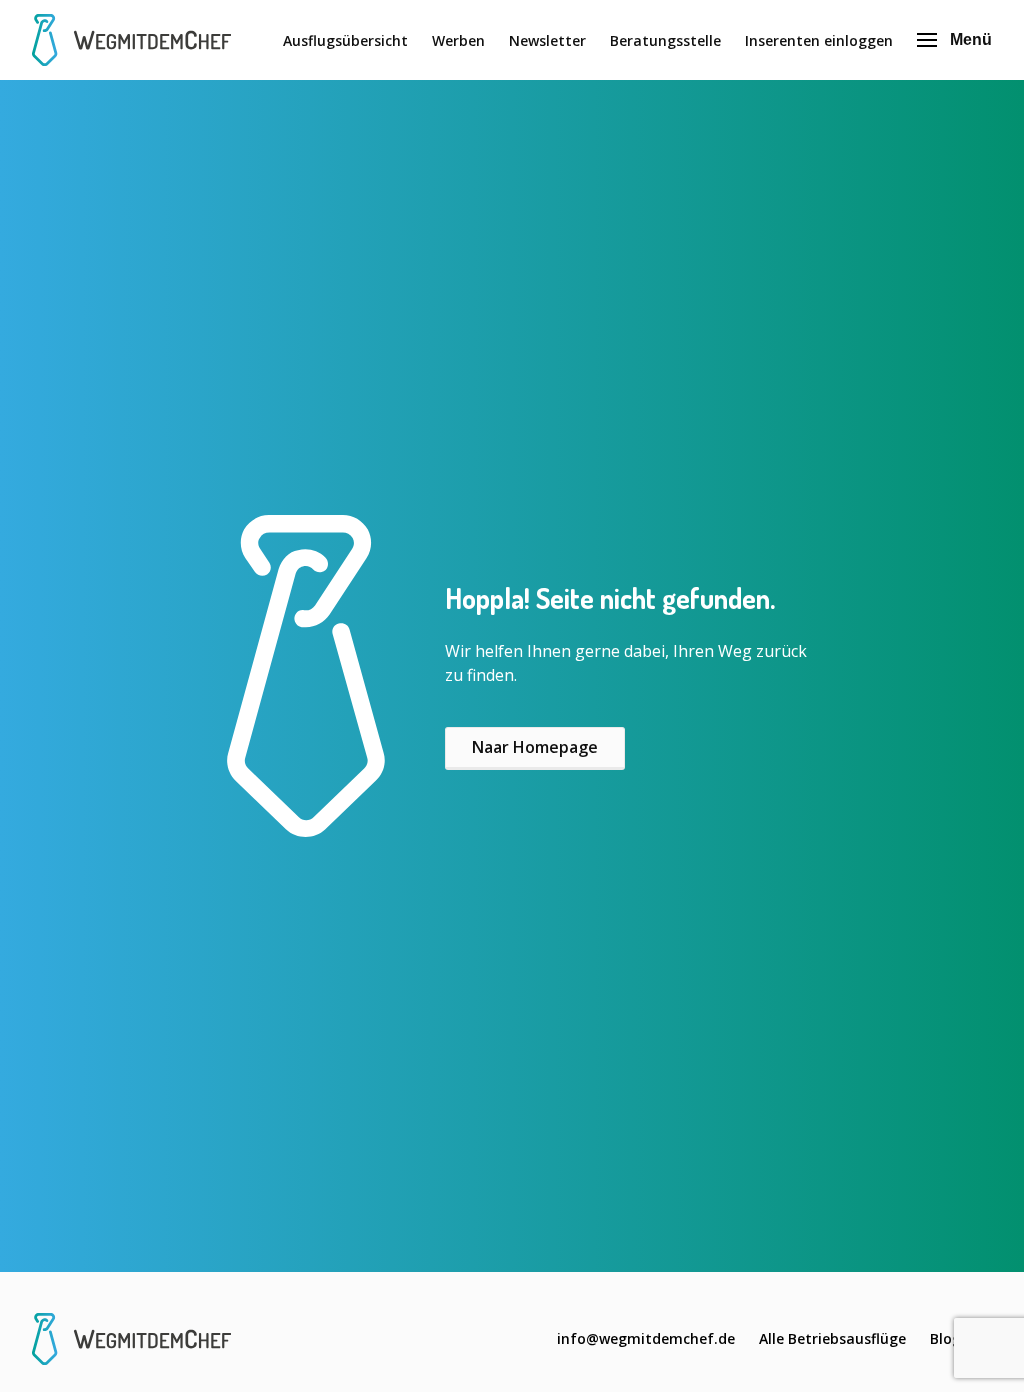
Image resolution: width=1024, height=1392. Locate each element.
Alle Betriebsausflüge (832, 1338)
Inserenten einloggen (819, 40)
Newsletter (547, 40)
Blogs (949, 1338)
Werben (458, 40)
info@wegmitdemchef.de (646, 1338)
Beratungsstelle (665, 40)
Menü (971, 39)
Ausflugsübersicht (345, 40)
